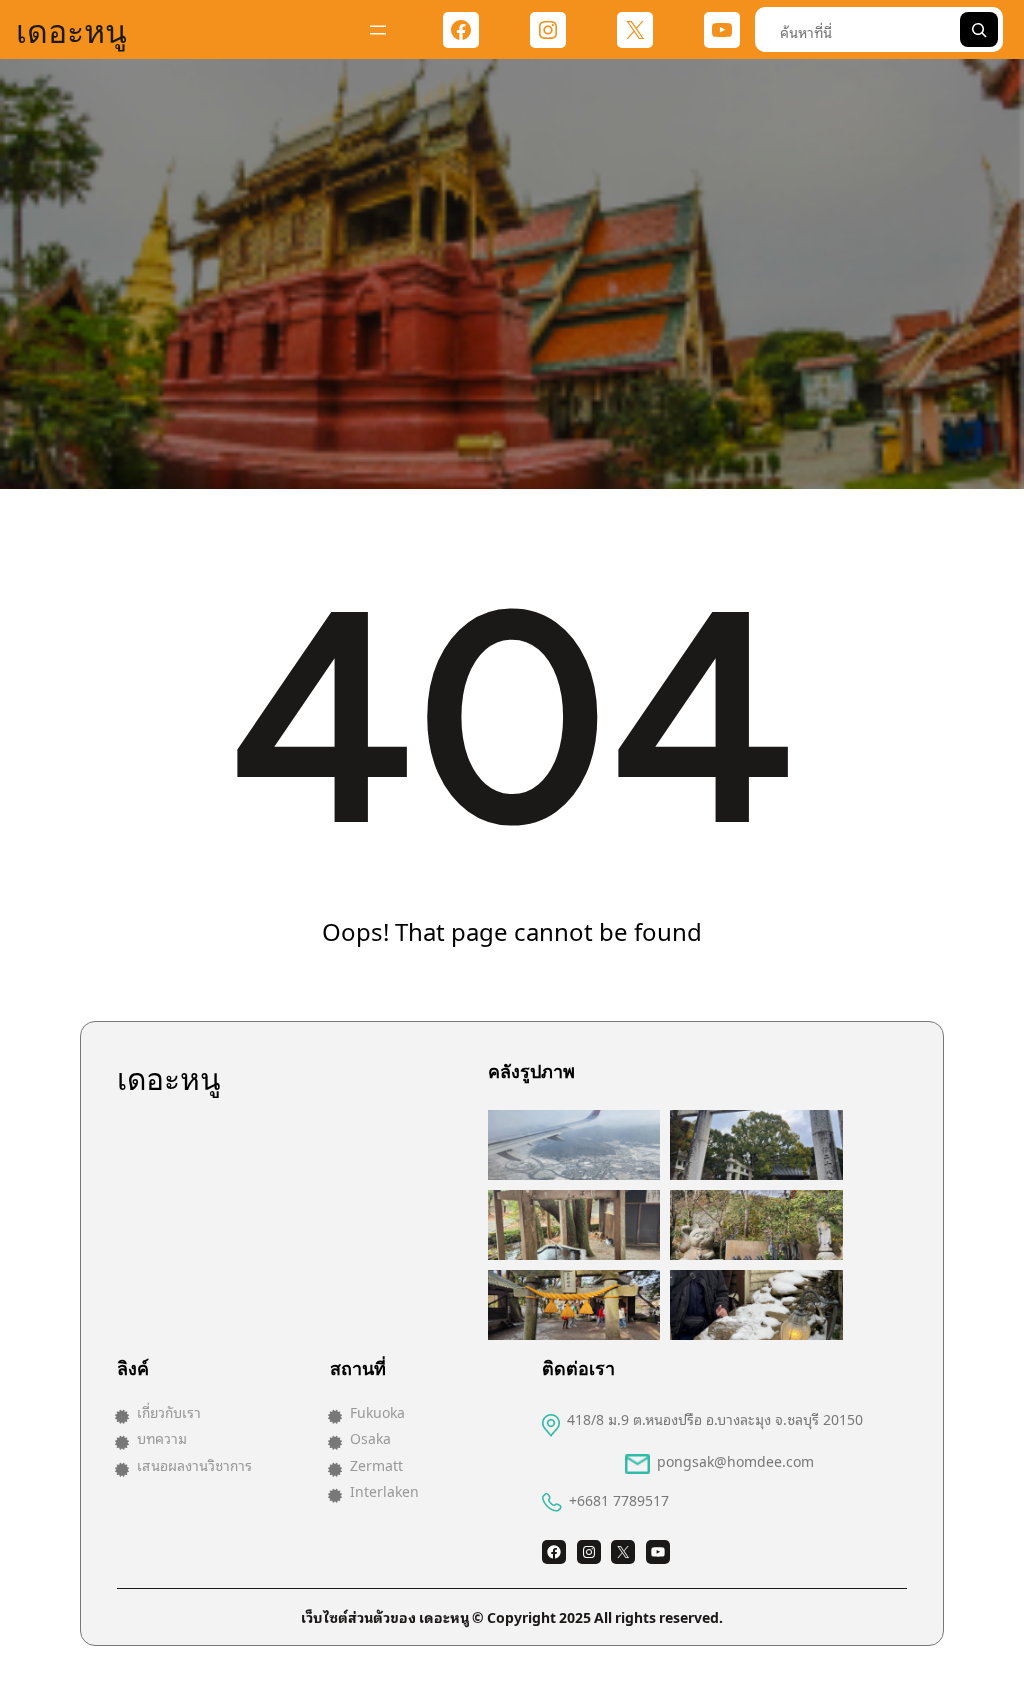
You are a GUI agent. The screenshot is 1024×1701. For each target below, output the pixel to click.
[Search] (979, 29)
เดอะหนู (71, 29)
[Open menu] (378, 30)
